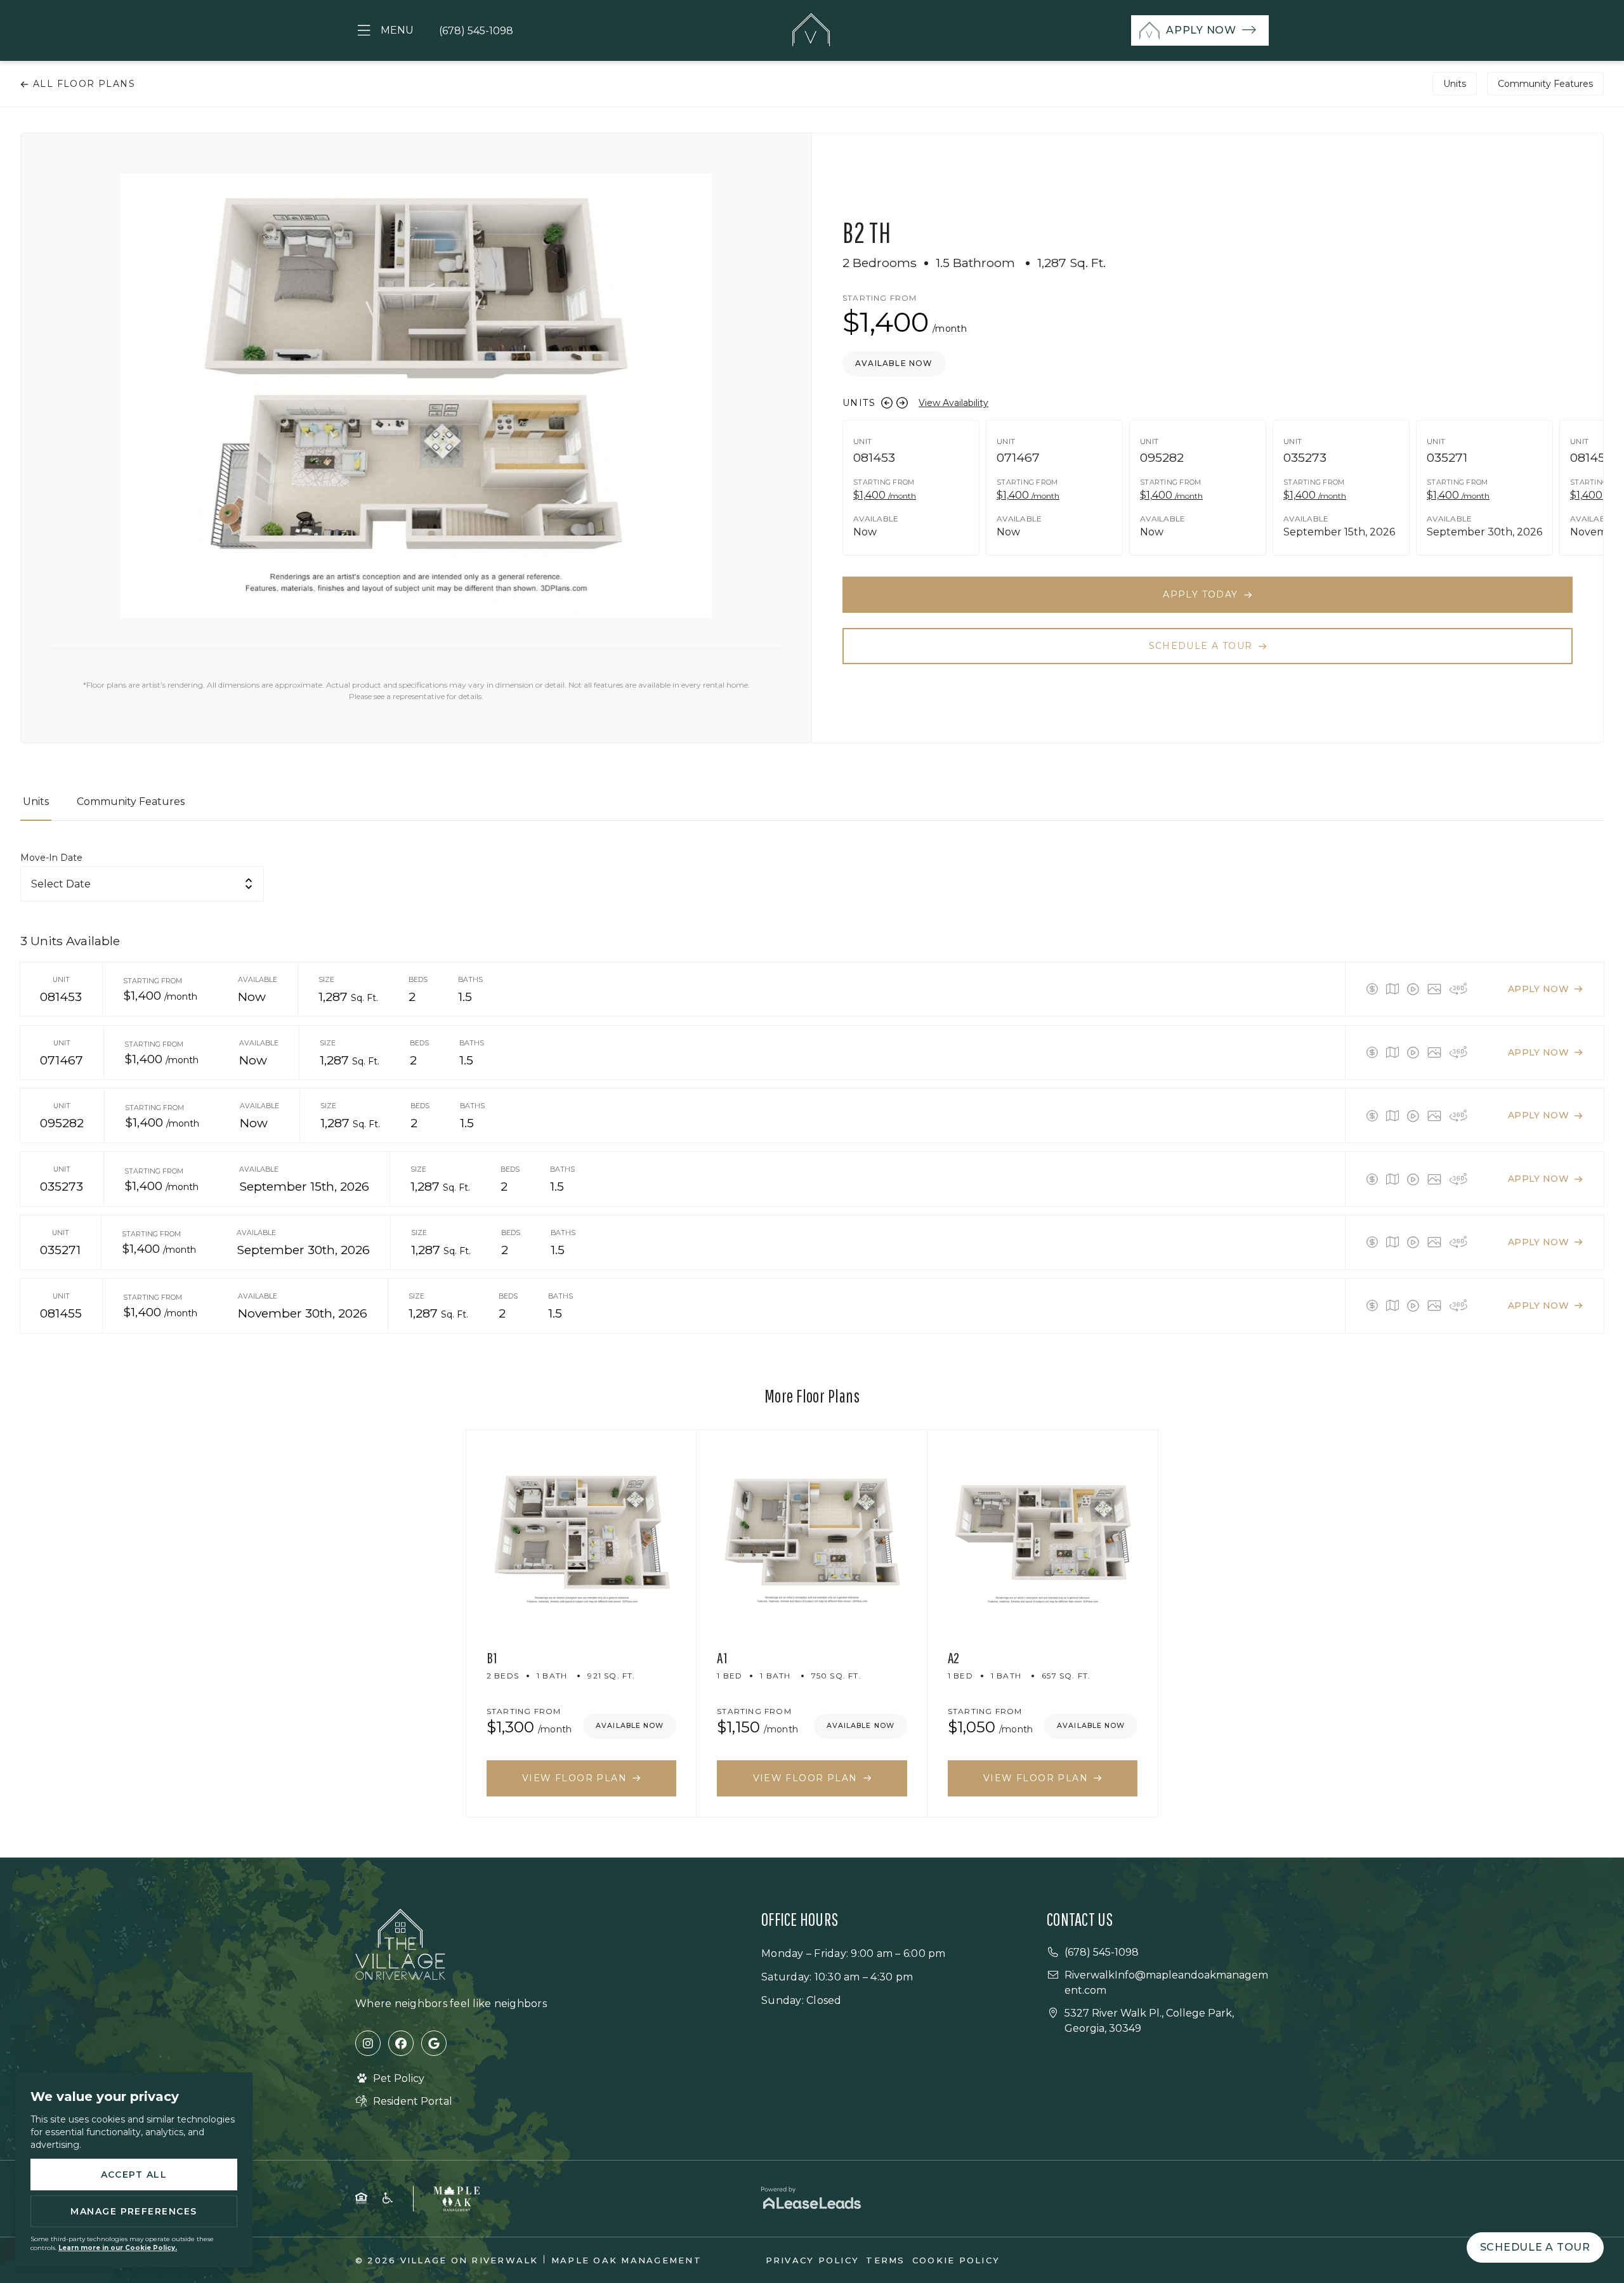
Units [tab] (1455, 84)
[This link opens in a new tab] (368, 2043)
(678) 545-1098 (476, 31)
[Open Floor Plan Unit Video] (1413, 989)
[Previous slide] (887, 403)
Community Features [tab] (1545, 84)
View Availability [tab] (953, 403)
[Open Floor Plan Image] (1434, 989)
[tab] (36, 808)
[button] (384, 31)
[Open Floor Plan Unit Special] (1372, 989)
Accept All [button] (134, 2175)
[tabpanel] (812, 1092)
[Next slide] (902, 403)
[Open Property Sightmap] (1392, 989)
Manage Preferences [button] (134, 2211)
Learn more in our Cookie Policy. (118, 2248)
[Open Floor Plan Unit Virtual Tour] (1458, 989)
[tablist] (812, 808)
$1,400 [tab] (885, 495)
